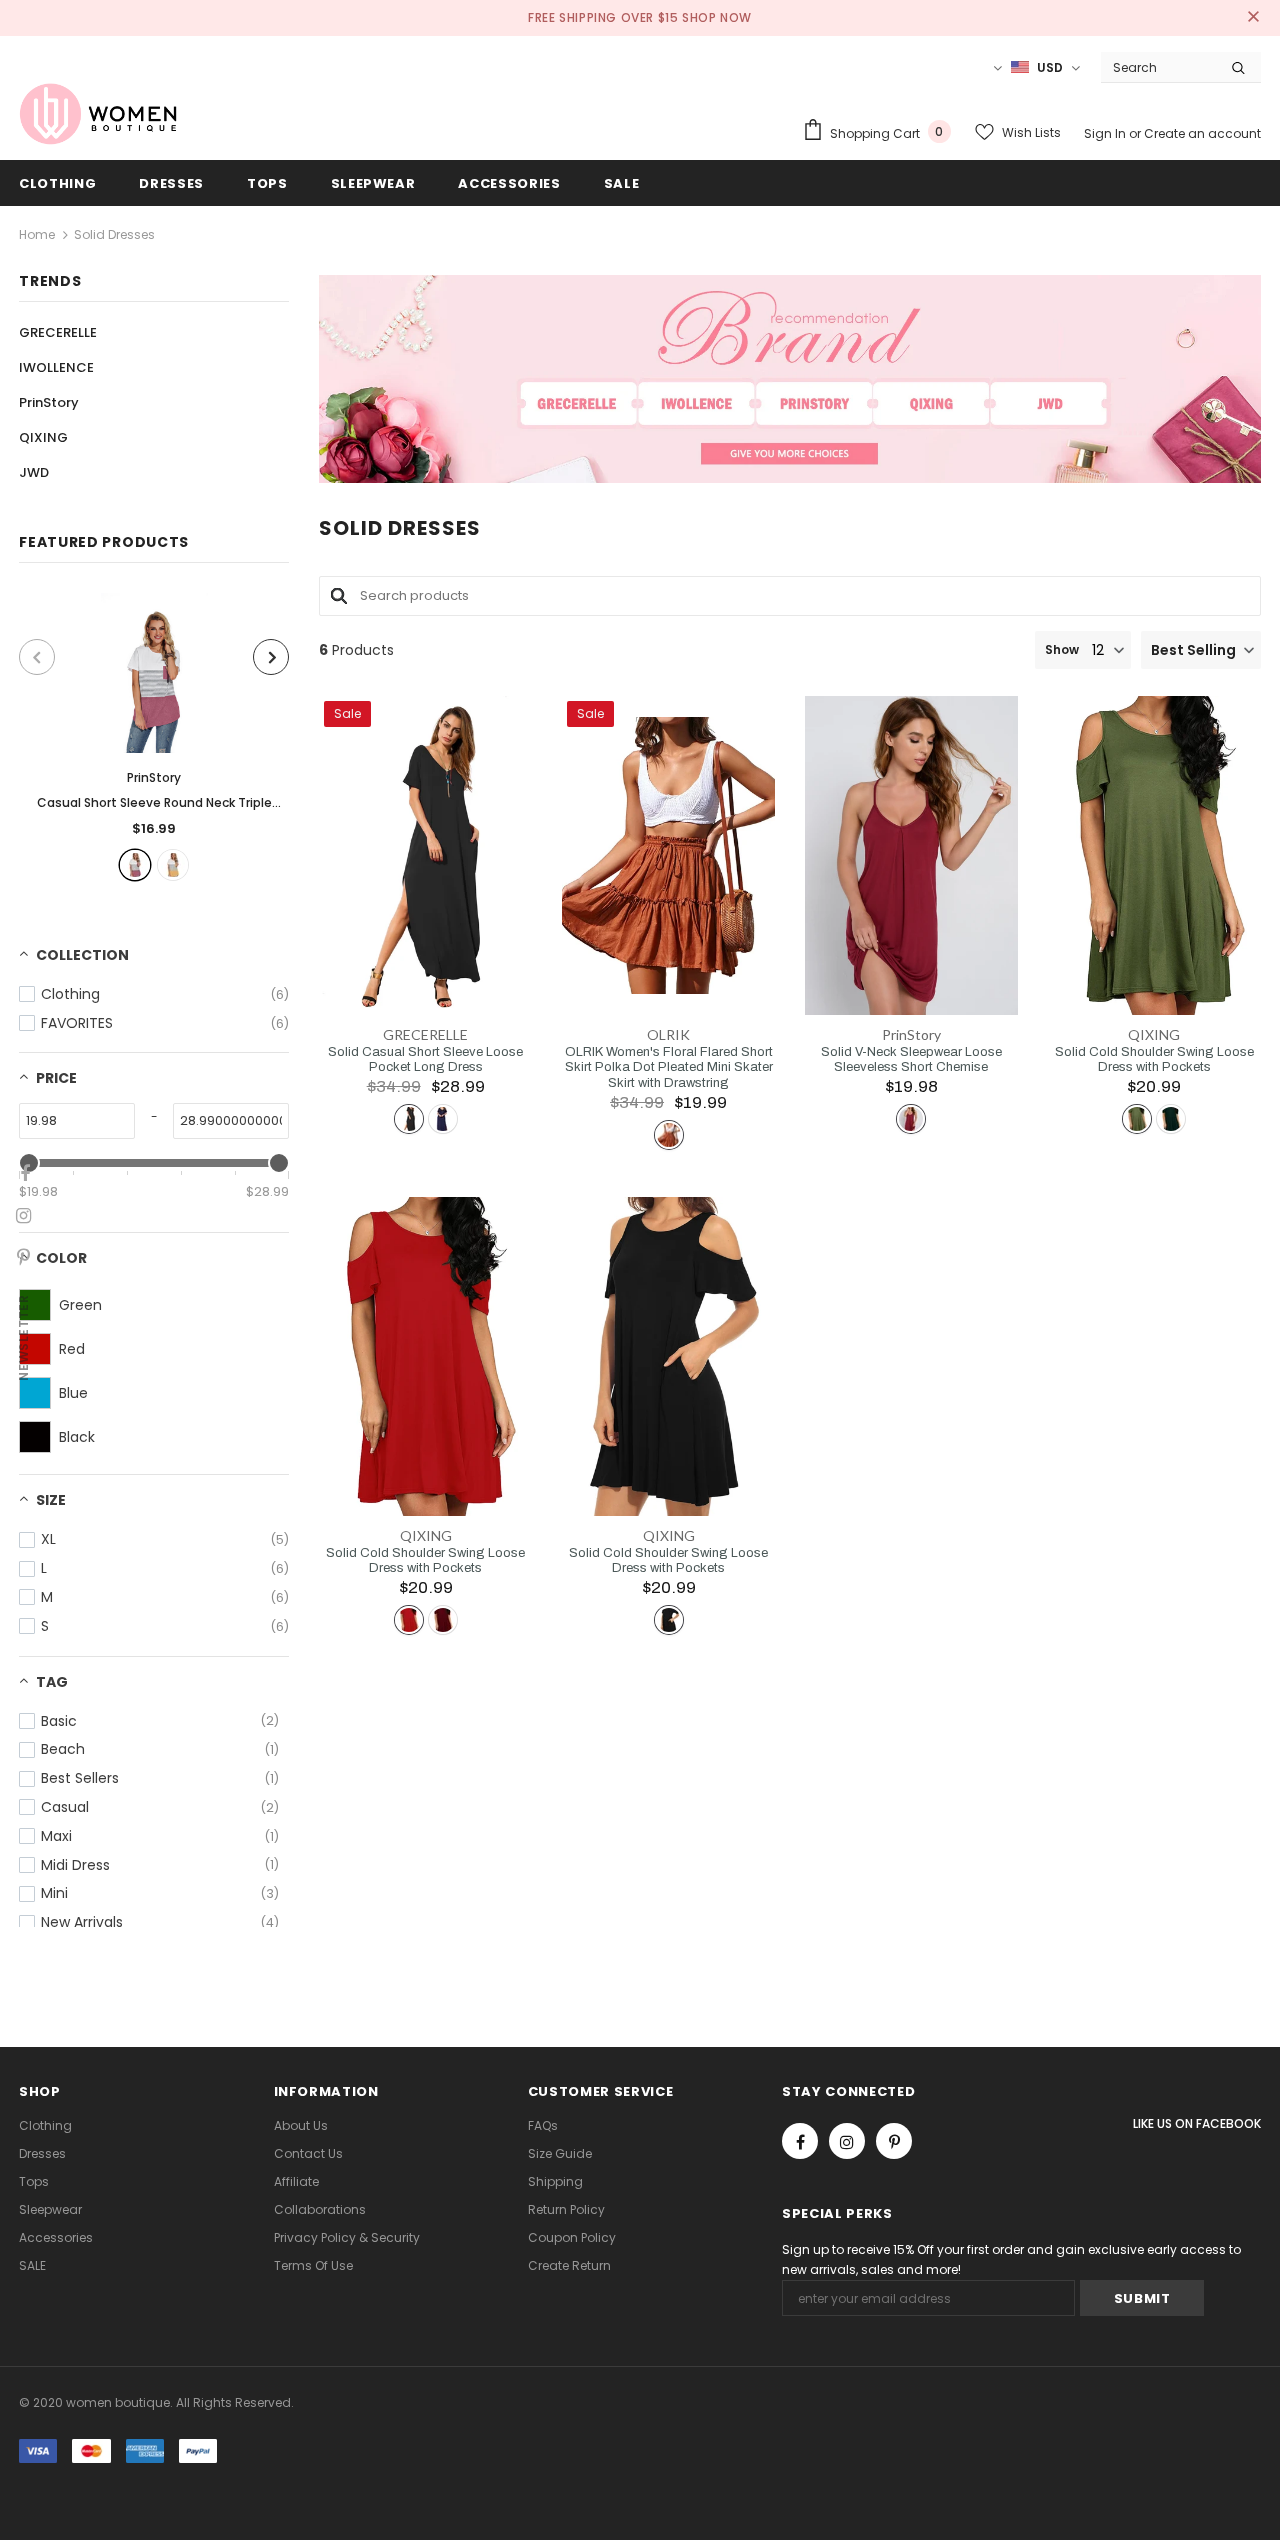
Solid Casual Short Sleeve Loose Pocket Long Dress (425, 1060)
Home (37, 234)
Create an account (1202, 133)
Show (1062, 649)
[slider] (279, 1163)
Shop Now (717, 17)
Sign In (1106, 133)
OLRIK (668, 1034)
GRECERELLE (425, 1034)
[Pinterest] (894, 2141)
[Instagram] (847, 2141)
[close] (1254, 18)
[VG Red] (135, 865)
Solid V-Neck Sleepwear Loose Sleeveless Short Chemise (911, 1060)
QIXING (1154, 1034)
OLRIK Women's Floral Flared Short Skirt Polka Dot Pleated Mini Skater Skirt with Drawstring (669, 1067)
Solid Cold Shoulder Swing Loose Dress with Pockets (1154, 1060)
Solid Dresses (114, 234)
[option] (154, 736)
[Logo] (99, 114)
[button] (1201, 650)
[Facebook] (800, 2141)
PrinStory (154, 777)
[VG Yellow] (173, 865)
